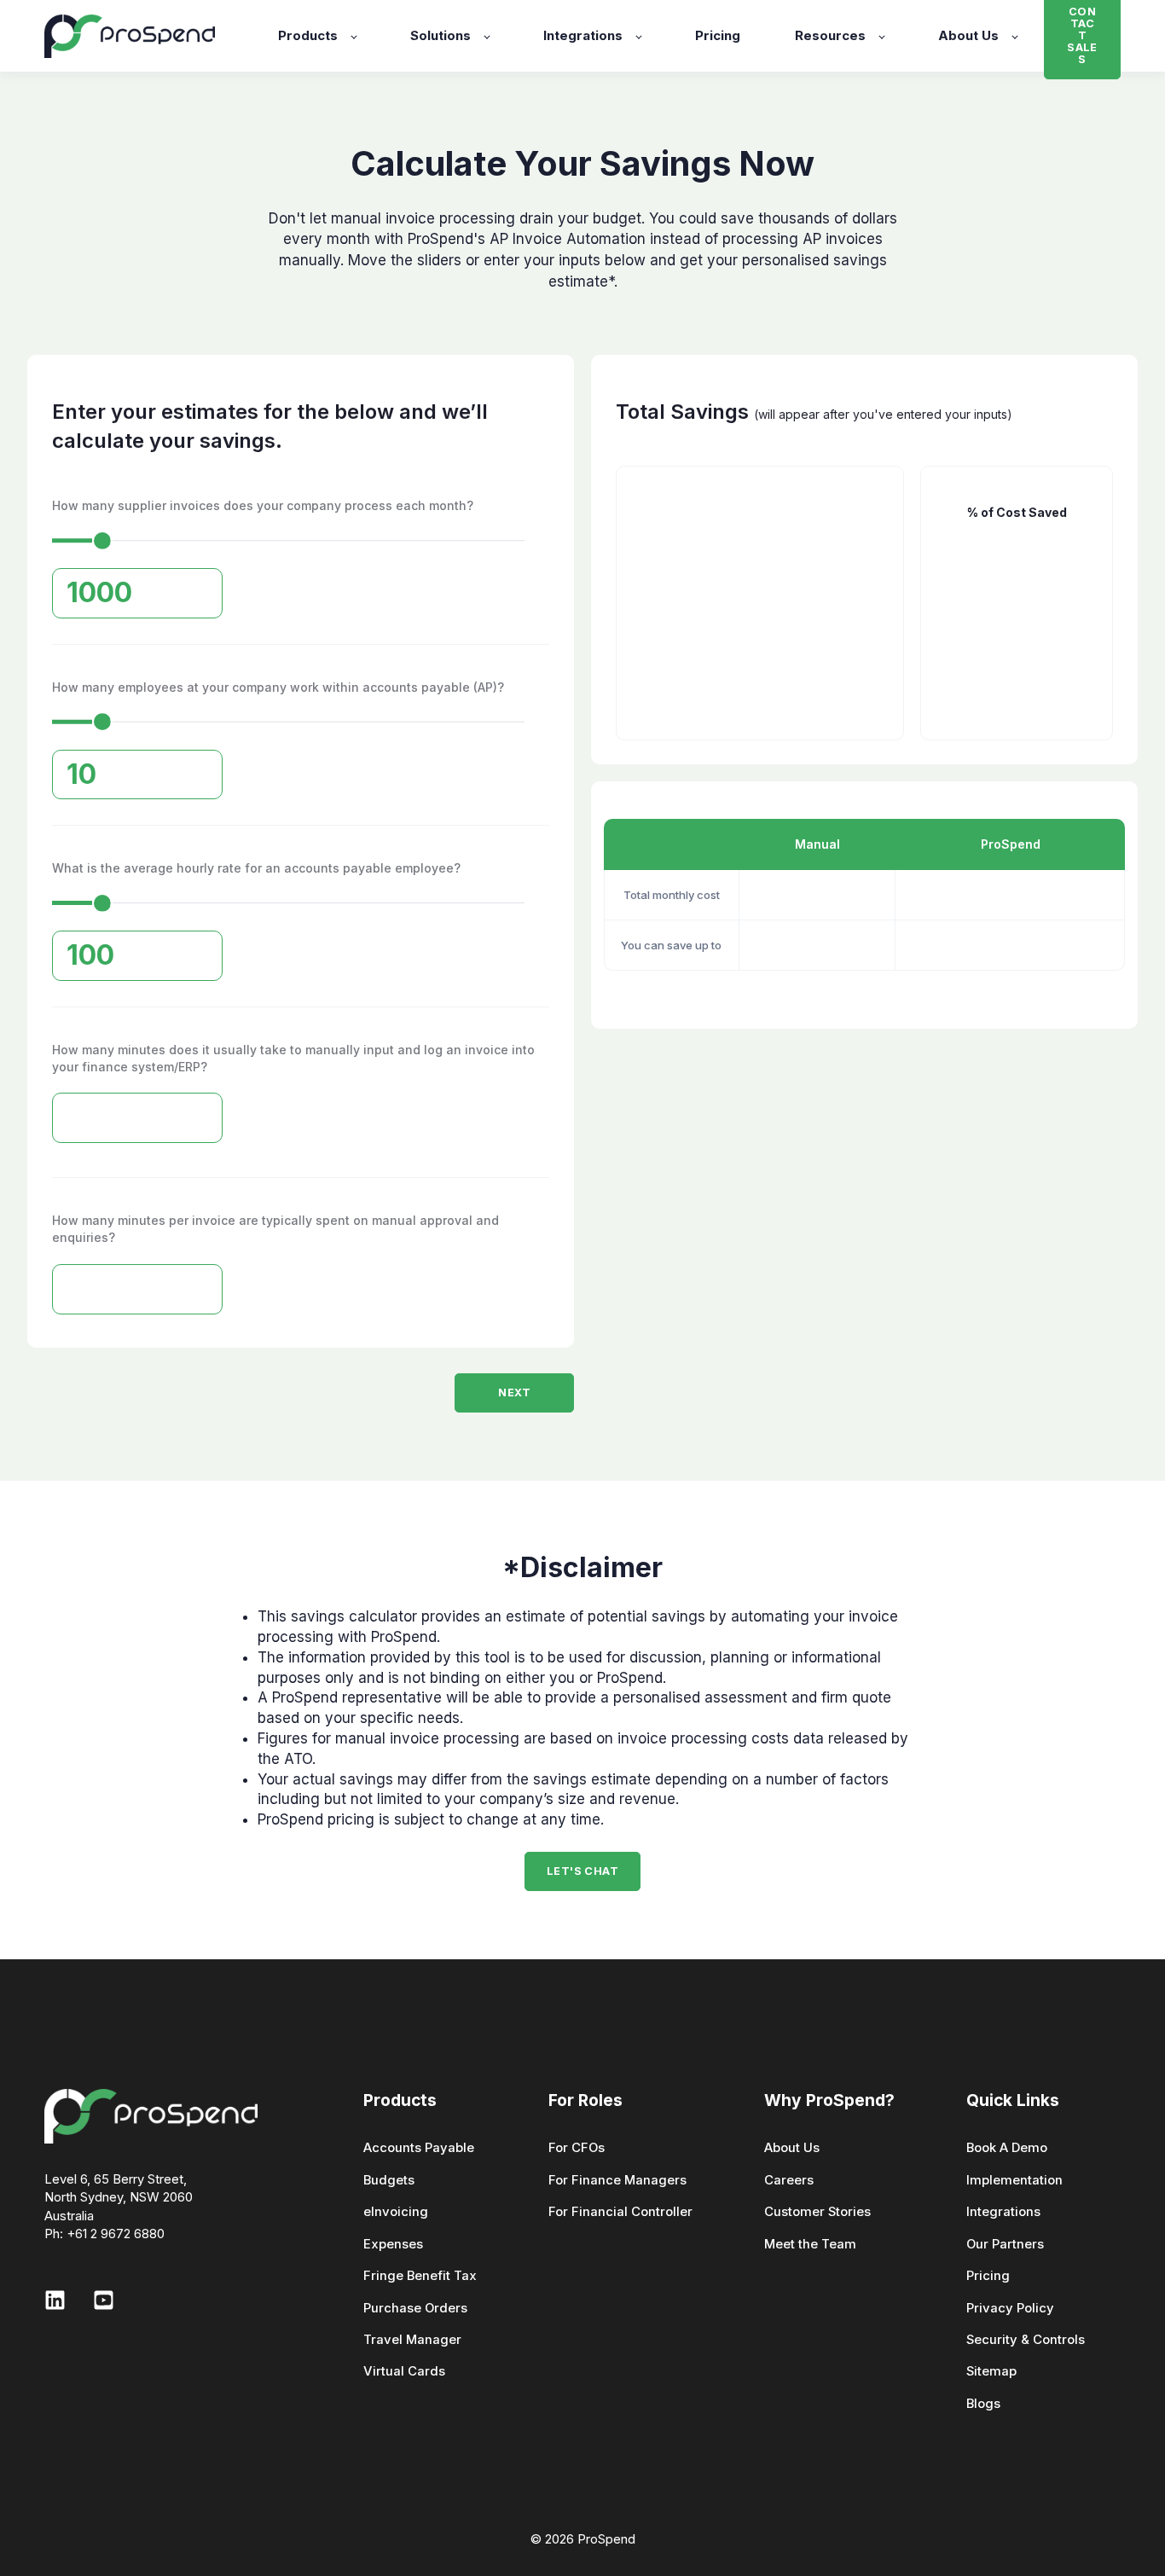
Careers (789, 2181)
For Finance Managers (617, 2181)
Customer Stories (817, 2212)
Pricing (988, 2276)
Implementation (1014, 2181)
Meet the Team (810, 2245)
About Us (792, 2148)
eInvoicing (396, 2212)
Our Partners (1005, 2245)
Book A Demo (1007, 2148)
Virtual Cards (404, 2372)
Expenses (393, 2245)
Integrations (1003, 2212)
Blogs (983, 2404)
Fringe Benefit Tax (420, 2276)
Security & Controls (1026, 2340)
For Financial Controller (620, 2212)
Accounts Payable (419, 2148)
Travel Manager (412, 2340)
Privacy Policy (1010, 2309)
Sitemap (991, 2372)
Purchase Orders (415, 2309)
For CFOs (577, 2148)
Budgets (389, 2181)
